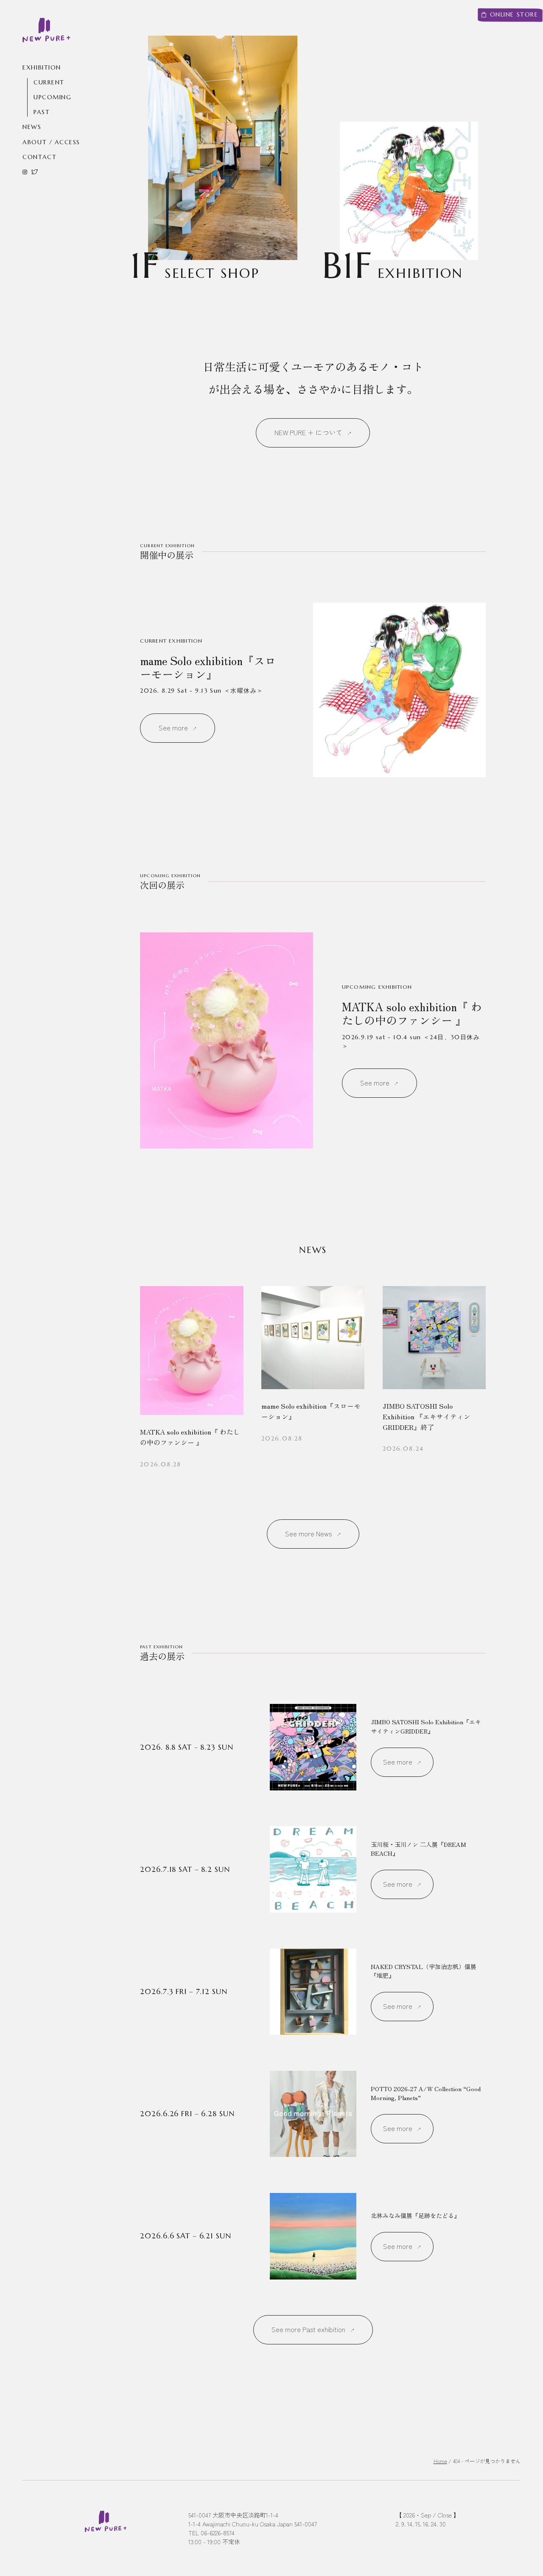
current (49, 83)
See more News (308, 1534)
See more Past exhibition (308, 2329)
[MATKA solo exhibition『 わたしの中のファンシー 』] (313, 1040)
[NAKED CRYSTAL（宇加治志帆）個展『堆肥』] (313, 1992)
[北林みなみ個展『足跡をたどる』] (313, 2236)
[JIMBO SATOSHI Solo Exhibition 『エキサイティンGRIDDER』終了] (434, 1378)
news (32, 127)
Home (440, 2461)
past (42, 112)
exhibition (42, 67)
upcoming (52, 98)
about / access (51, 142)
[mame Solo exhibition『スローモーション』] (313, 690)
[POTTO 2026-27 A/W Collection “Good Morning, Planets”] (313, 2114)
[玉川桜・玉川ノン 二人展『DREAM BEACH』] (313, 1869)
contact (39, 157)
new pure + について (309, 432)
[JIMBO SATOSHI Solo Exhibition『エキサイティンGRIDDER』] (313, 1747)
